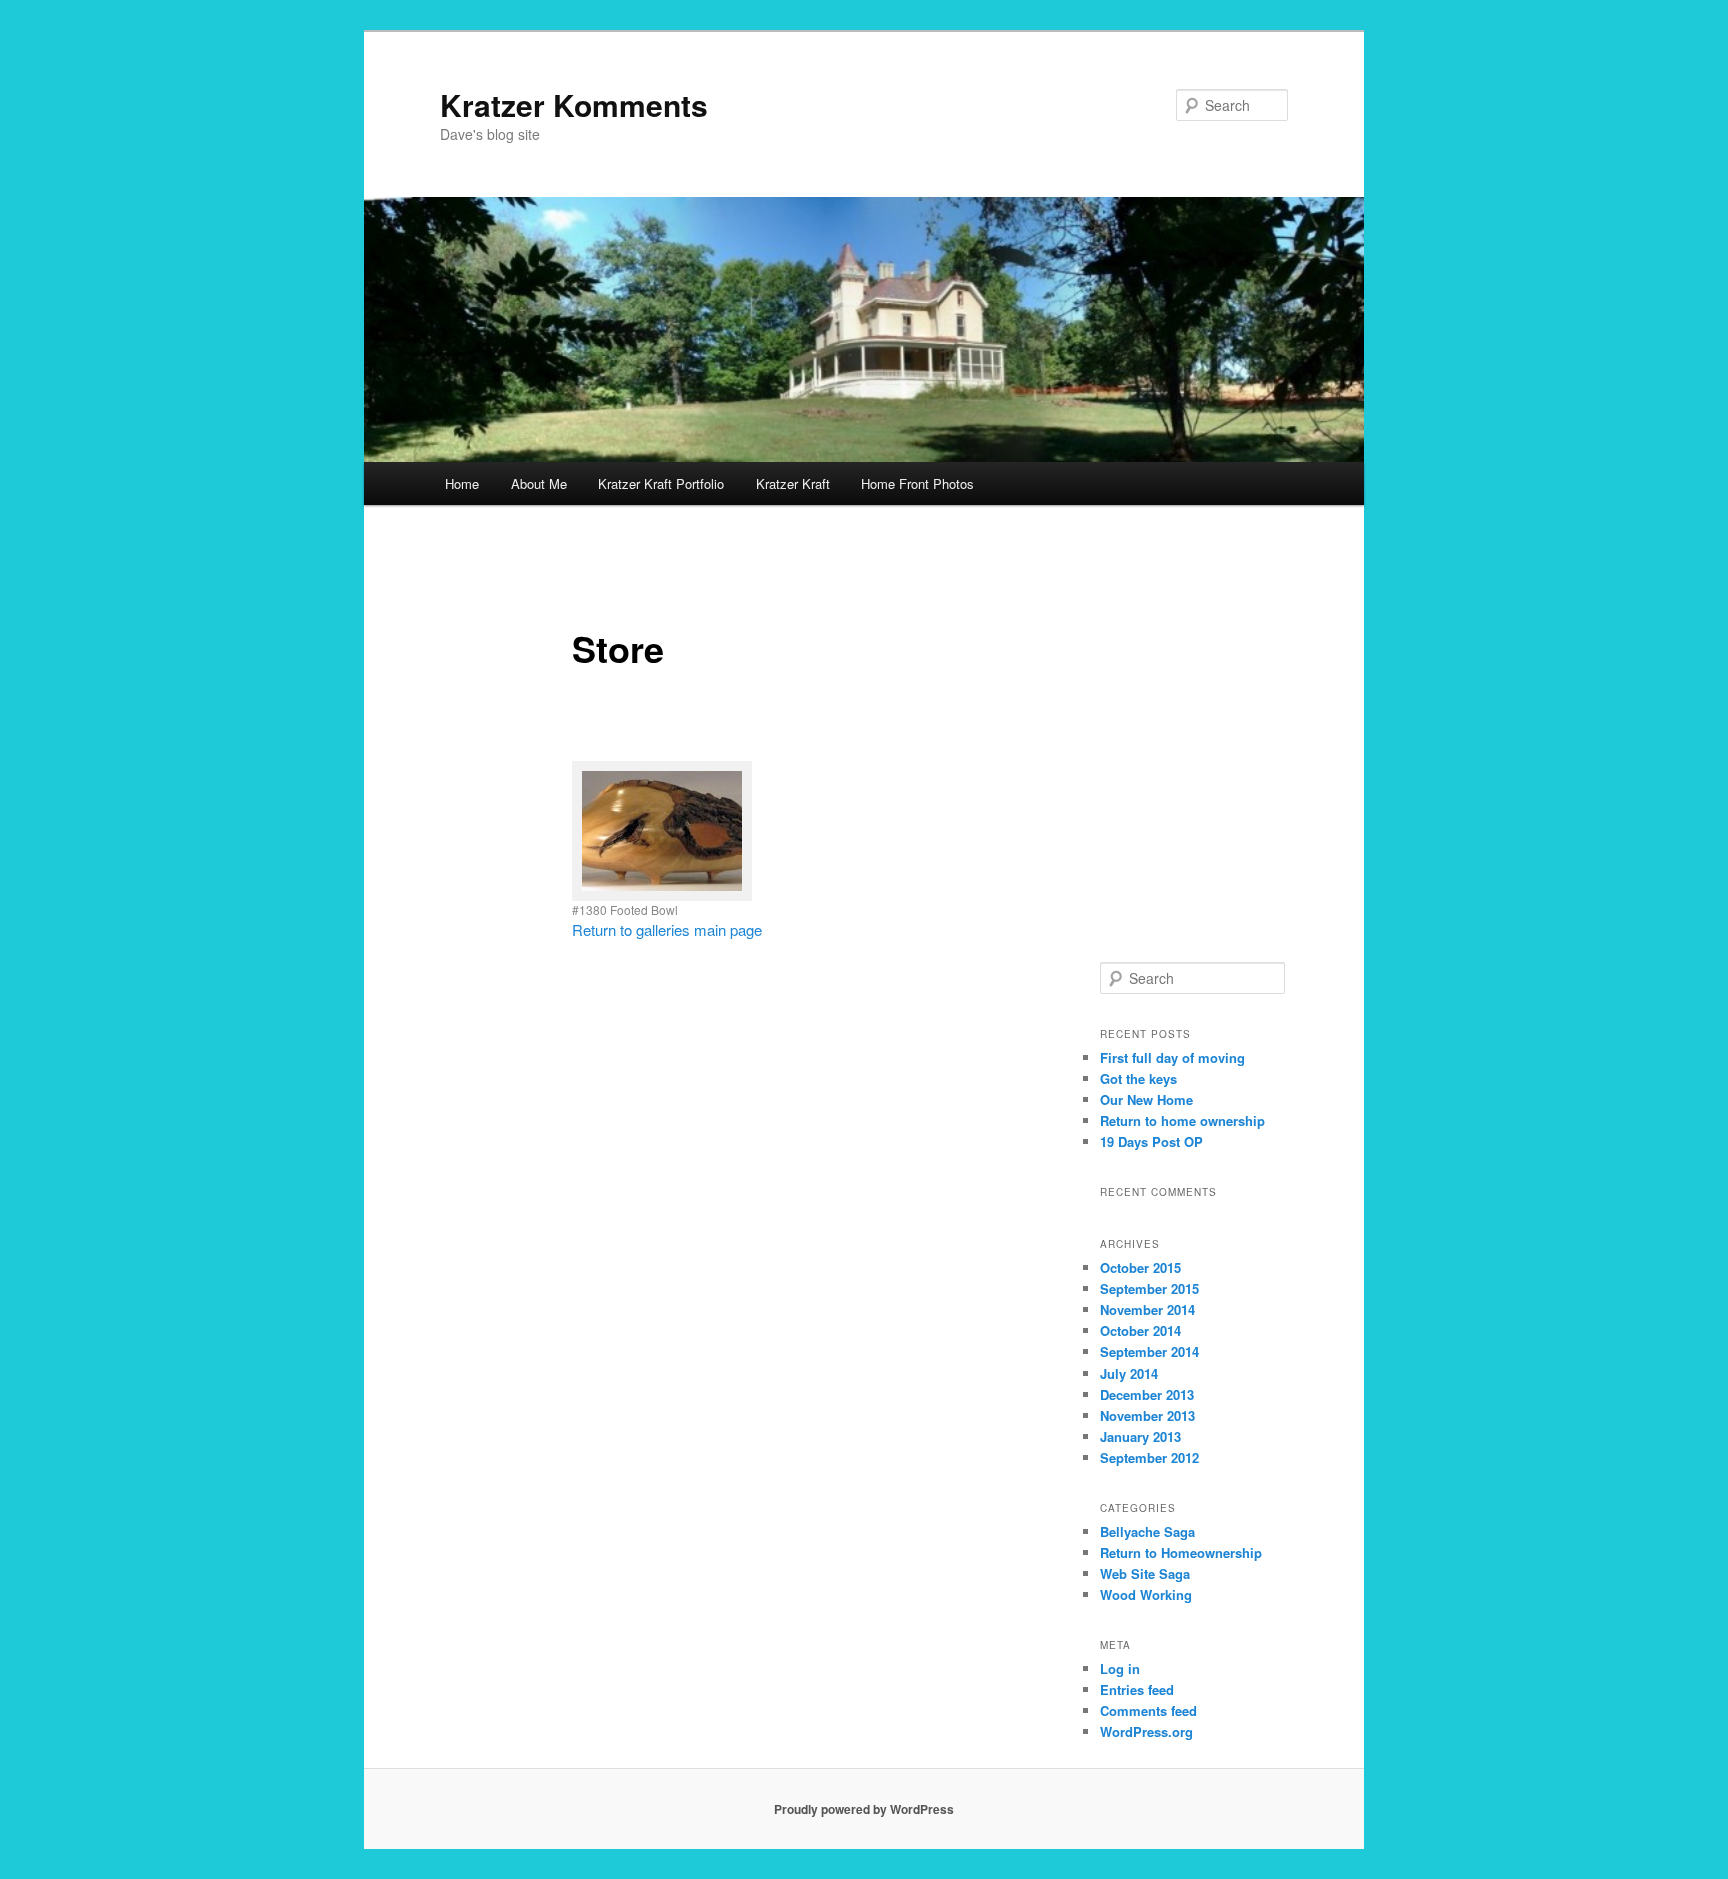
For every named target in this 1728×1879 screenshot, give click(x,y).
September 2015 (1149, 1288)
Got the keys (1138, 1078)
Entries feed (1137, 1689)
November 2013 (1147, 1415)
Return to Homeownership (1181, 1552)
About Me (539, 483)
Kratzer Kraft (793, 483)
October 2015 (1140, 1267)
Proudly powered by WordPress (864, 1809)
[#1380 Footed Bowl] (662, 831)
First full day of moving (1172, 1057)
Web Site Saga (1145, 1573)
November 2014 (1147, 1309)
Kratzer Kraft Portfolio (661, 483)
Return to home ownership (1182, 1120)
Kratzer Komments (574, 104)
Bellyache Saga (1147, 1531)
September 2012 (1149, 1457)
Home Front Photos (917, 483)
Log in (1120, 1668)
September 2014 (1149, 1351)
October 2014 (1140, 1330)
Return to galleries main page (667, 929)
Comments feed (1148, 1710)
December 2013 (1147, 1394)
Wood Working (1146, 1594)
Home (462, 483)
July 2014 (1129, 1373)
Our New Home (1146, 1099)
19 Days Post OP (1151, 1141)
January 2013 (1140, 1436)
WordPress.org (1146, 1731)
